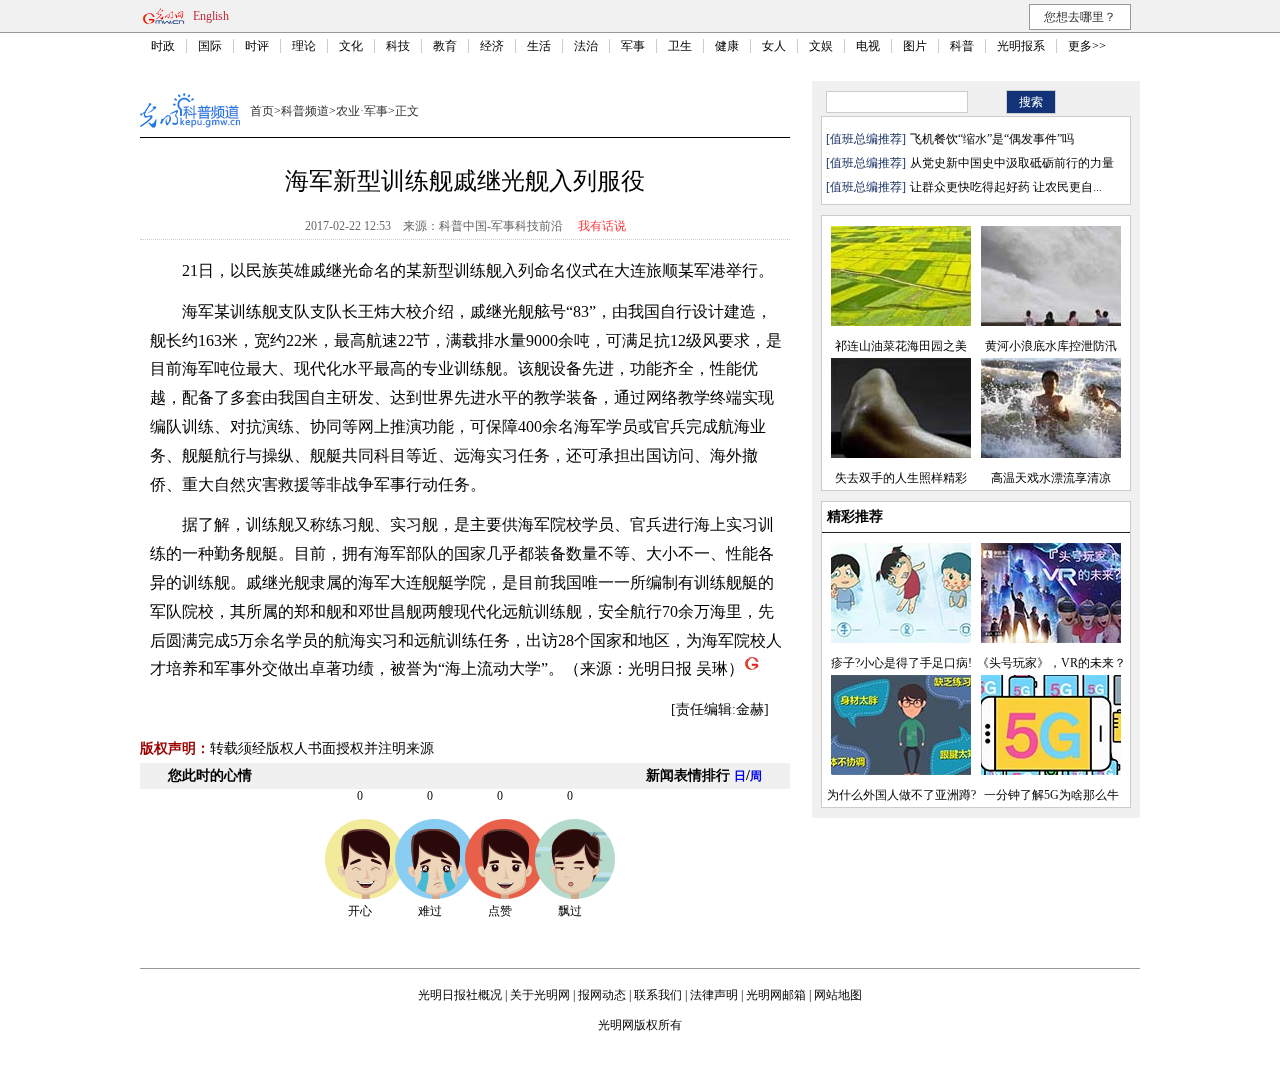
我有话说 (602, 226)
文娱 (821, 46)
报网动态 (602, 995)
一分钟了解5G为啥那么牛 (1051, 795)
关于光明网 (540, 995)
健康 (727, 46)
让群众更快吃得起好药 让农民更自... (1006, 187)
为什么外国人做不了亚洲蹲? (901, 795)
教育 (445, 46)
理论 (304, 46)
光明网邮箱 (776, 995)
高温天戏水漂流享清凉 (1051, 478)
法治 (586, 46)
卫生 (680, 46)
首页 (262, 111)
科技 (398, 46)
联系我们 (658, 995)
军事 (633, 46)
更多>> (1087, 46)
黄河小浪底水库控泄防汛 (1051, 346)
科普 (962, 46)
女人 (774, 46)
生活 (539, 46)
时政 (163, 46)
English (211, 16)
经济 (492, 46)
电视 (868, 46)
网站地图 (838, 995)
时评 (257, 46)
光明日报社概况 (460, 995)
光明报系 (1021, 46)
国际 (210, 46)
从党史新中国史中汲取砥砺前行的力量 (1012, 163)
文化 (351, 46)
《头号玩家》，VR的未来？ (1051, 663)
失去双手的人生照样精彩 (901, 478)
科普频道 (305, 111)
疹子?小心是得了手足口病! (901, 663)
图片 (915, 46)
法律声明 (714, 995)
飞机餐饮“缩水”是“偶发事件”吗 (992, 139)
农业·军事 (362, 111)
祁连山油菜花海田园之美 (901, 346)
